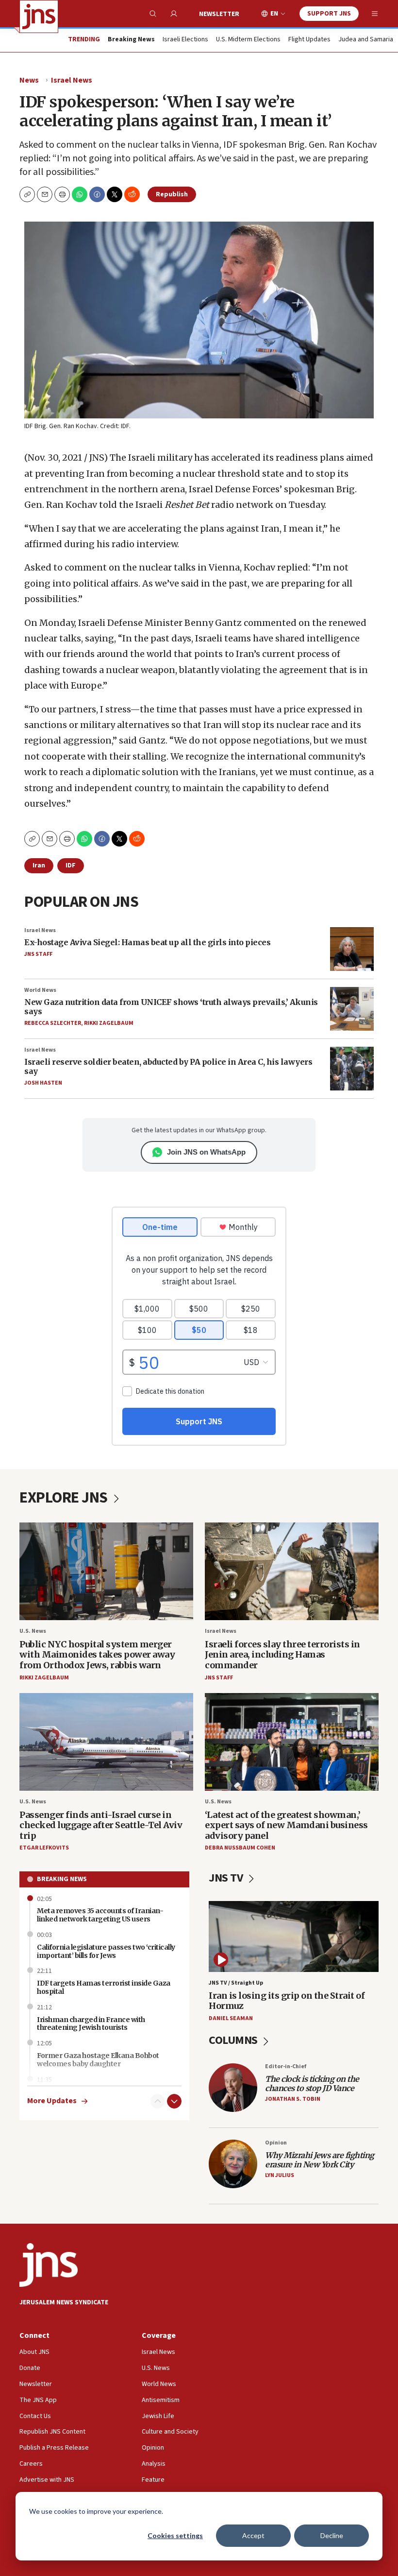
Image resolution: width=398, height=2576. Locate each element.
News (29, 80)
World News (40, 990)
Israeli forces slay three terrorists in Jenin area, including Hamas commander (282, 1655)
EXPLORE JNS (65, 1498)
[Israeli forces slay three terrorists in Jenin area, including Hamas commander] (292, 1571)
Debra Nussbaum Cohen (240, 1848)
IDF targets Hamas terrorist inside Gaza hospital (104, 1987)
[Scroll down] (174, 2101)
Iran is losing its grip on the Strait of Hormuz (287, 2001)
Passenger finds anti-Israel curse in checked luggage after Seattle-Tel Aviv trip (101, 1825)
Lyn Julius (280, 2175)
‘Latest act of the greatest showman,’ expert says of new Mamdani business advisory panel (286, 1825)
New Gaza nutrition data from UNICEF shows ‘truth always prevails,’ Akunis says (171, 1007)
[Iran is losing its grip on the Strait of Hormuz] (294, 1936)
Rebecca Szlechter (53, 1023)
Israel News (72, 80)
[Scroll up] (158, 2101)
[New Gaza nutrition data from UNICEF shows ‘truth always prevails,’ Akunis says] (352, 1009)
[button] (62, 194)
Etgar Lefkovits (44, 1848)
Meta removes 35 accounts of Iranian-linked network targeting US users (100, 1915)
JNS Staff (38, 954)
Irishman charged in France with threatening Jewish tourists (91, 2024)
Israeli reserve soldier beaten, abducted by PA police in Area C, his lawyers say (168, 1066)
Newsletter (219, 14)
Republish (172, 194)
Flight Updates (309, 40)
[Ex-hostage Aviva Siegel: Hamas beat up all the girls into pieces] (352, 949)
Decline (332, 2535)
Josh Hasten (43, 1083)
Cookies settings (175, 2535)
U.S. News (33, 1631)
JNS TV (227, 1878)
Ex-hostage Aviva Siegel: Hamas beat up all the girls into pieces (147, 942)
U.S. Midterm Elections (248, 40)
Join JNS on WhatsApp (206, 1152)
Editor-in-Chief (286, 2066)
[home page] (39, 17)
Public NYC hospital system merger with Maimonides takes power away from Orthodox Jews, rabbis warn (97, 1655)
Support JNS (329, 14)
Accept (253, 2535)
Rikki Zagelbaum (109, 1023)
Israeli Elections (185, 40)
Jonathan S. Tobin (293, 2099)
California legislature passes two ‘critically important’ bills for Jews (106, 1951)
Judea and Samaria (366, 40)
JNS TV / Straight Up (236, 1983)
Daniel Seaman (231, 2018)
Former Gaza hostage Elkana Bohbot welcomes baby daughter (98, 2060)
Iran (39, 865)
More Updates (52, 2101)
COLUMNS (234, 2040)
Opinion (276, 2143)
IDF (71, 865)
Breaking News (62, 1879)
